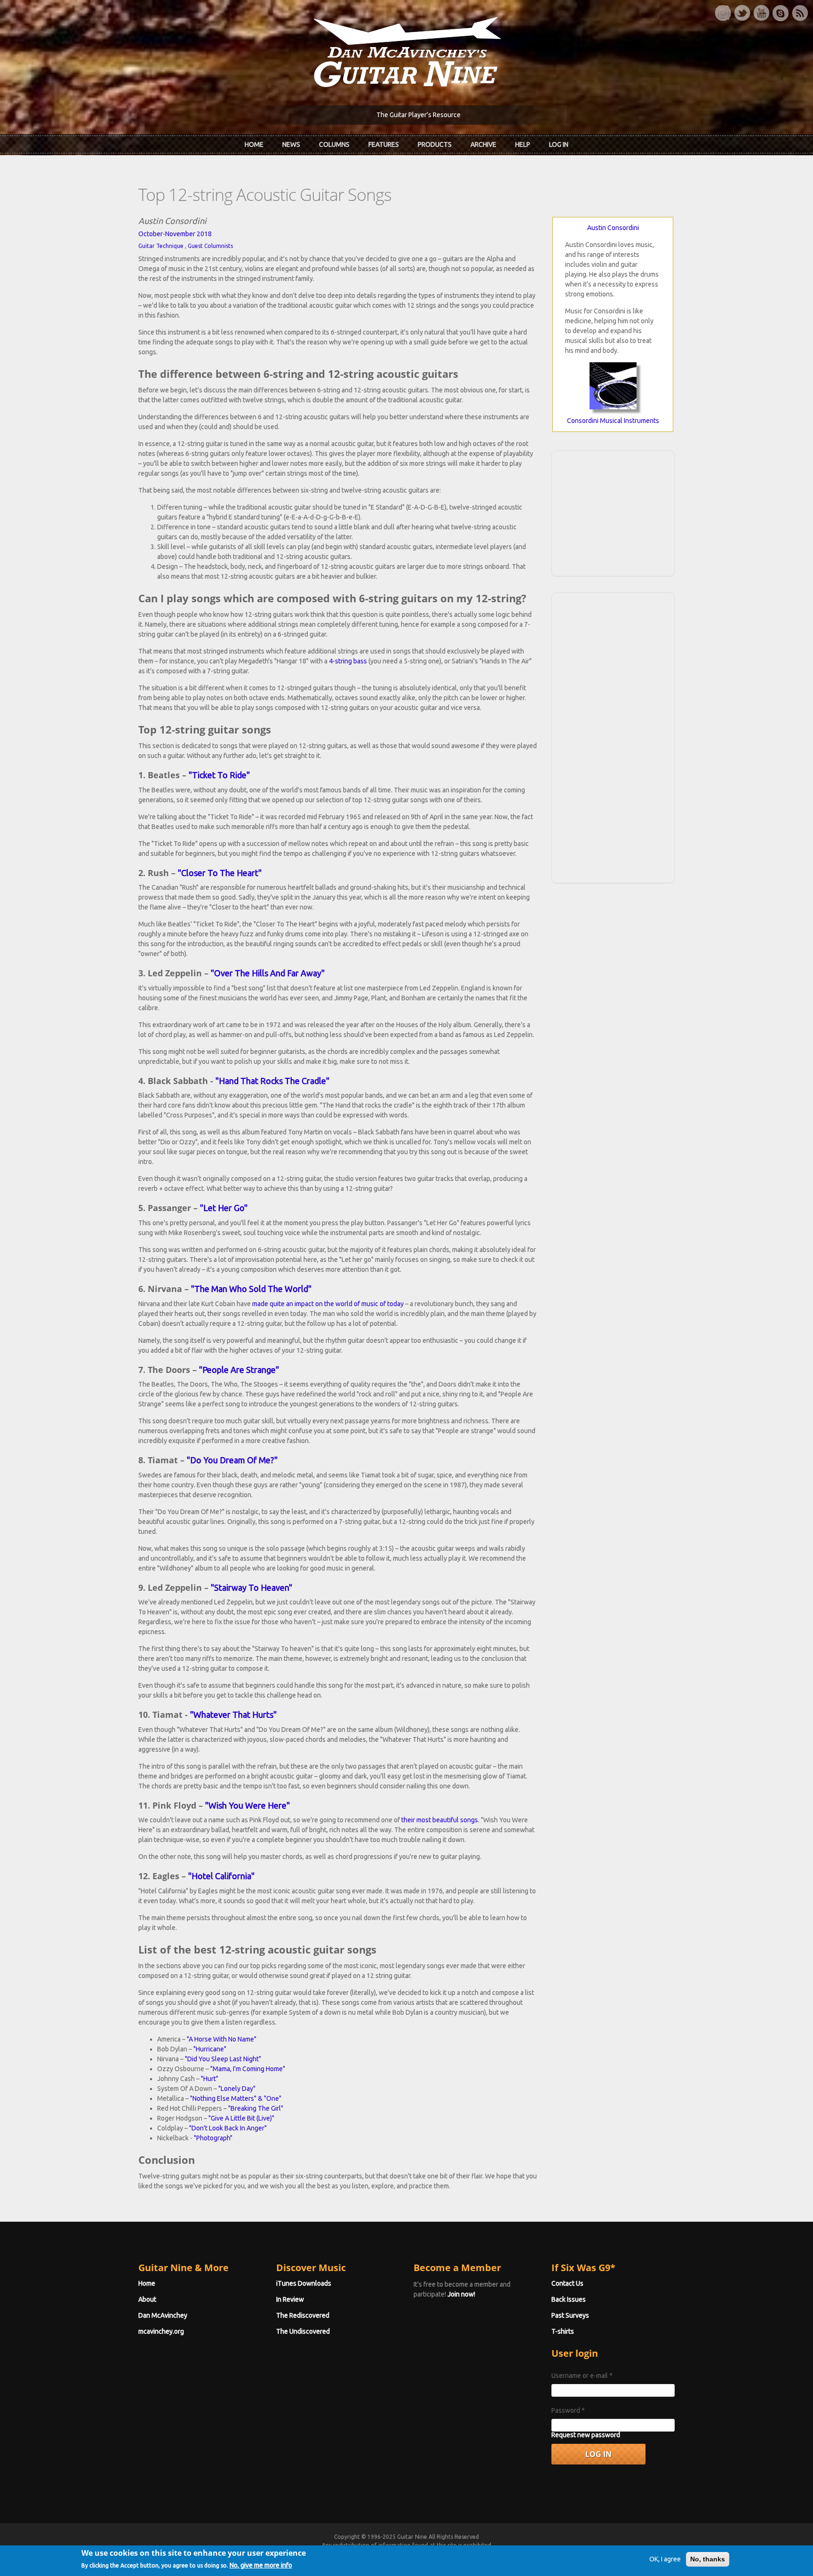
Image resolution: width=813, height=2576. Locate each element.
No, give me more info (261, 2565)
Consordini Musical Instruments (613, 421)
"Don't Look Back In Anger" (228, 2128)
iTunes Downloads (304, 2283)
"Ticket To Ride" (219, 775)
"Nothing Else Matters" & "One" (236, 2098)
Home (254, 144)
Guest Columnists (210, 246)
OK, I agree (665, 2559)
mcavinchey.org (161, 2331)
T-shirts (563, 2331)
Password (568, 2410)
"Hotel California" (221, 1876)
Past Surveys (570, 2315)
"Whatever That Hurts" (233, 1715)
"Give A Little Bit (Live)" (241, 2118)
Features (384, 144)
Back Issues (569, 2299)
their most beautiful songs (440, 1820)
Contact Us (567, 2283)
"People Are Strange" (239, 1370)
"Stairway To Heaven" (251, 1587)
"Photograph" (213, 2138)
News (291, 144)
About (147, 2299)
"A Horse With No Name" (222, 2039)
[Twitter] (742, 13)
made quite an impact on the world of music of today (328, 1304)
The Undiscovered (303, 2331)
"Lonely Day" (237, 2089)
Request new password (586, 2435)
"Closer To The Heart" (220, 873)
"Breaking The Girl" (256, 2108)
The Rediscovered (303, 2315)
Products (435, 144)
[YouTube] (761, 13)
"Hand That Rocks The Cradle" (272, 1081)
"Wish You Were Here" (247, 1805)
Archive (483, 144)
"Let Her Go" (224, 1208)
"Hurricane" (210, 2049)
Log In (559, 144)
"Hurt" (210, 2079)
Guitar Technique (161, 246)
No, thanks (708, 2559)
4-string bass (348, 661)
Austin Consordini (613, 228)
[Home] (406, 51)
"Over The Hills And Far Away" (268, 973)
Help (523, 144)
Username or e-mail (582, 2376)
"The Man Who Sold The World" (251, 1289)
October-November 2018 (175, 234)
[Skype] (781, 13)
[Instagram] (723, 13)
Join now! (461, 2294)
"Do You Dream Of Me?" (232, 1460)
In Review (290, 2299)
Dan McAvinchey (163, 2315)
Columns (334, 144)
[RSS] (800, 13)
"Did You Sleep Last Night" (223, 2059)
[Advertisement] (613, 512)
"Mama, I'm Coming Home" (248, 2069)
